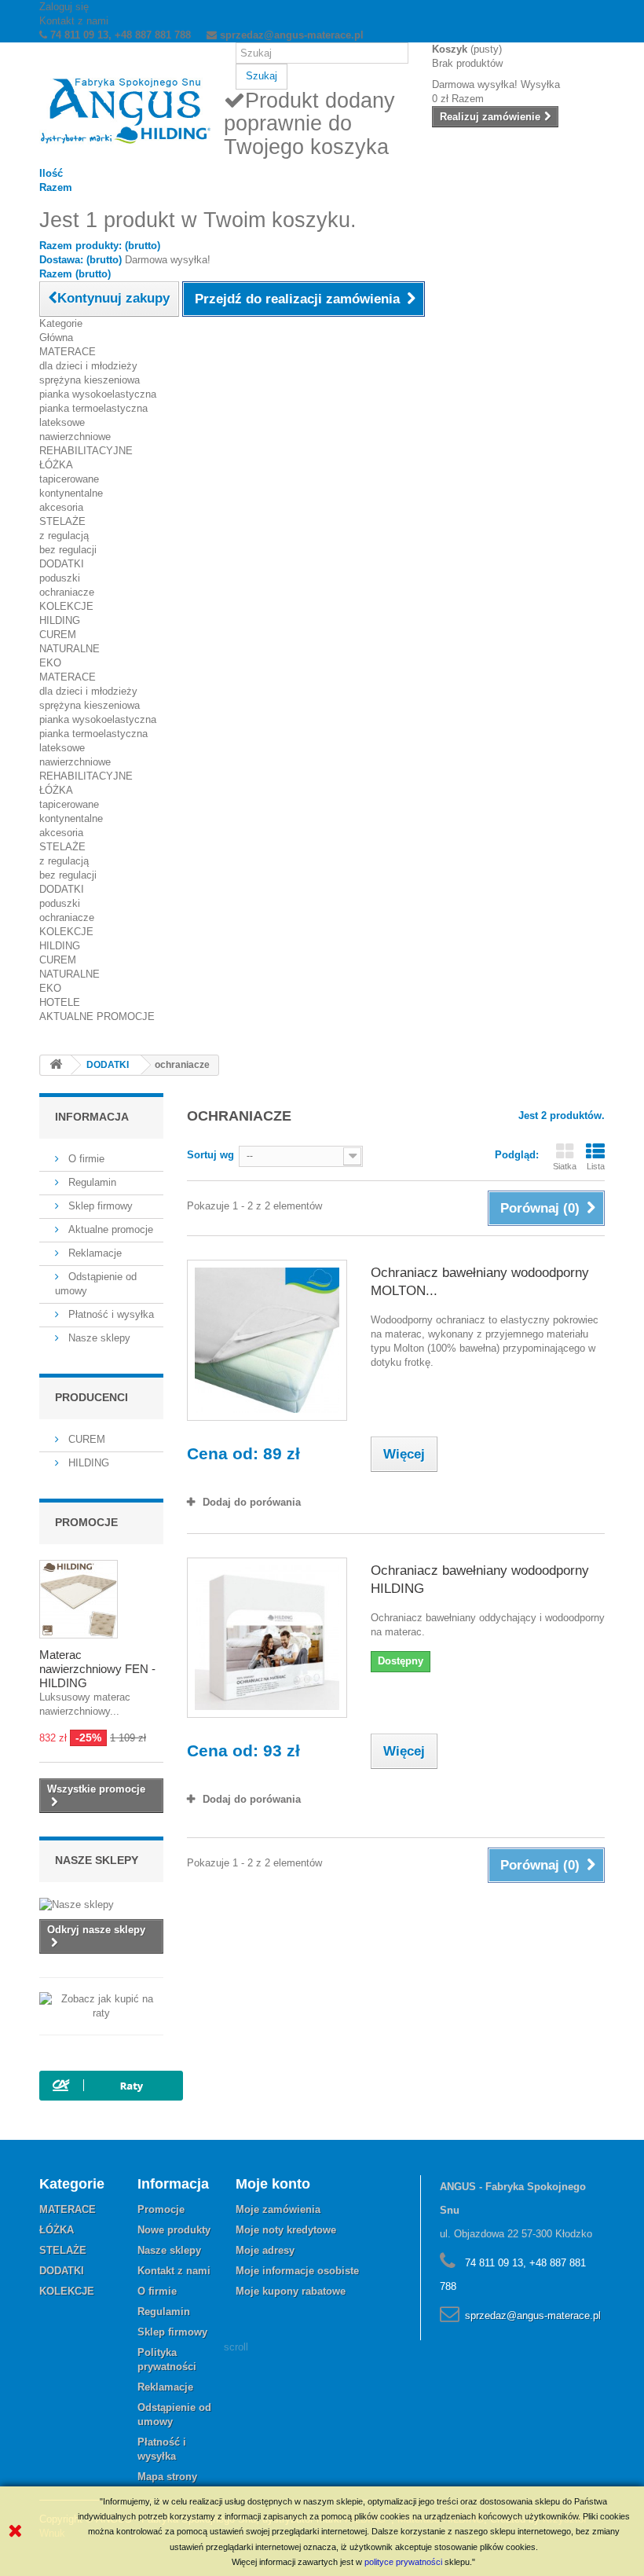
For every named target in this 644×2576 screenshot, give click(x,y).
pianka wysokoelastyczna (98, 394)
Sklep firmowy (99, 1206)
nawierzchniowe (75, 437)
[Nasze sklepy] (101, 1905)
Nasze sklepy (98, 1338)
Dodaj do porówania (252, 1502)
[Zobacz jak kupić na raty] (101, 2006)
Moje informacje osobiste (297, 2271)
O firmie (85, 1159)
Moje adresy (265, 2250)
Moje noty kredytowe (286, 2230)
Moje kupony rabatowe (291, 2291)
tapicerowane (69, 479)
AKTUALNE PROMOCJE (97, 1016)
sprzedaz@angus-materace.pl (533, 2315)
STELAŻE (62, 521)
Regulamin (91, 1182)
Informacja (92, 1117)
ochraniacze (67, 592)
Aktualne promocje (109, 1229)
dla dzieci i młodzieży (88, 366)
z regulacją (64, 536)
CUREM (58, 635)
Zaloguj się (64, 7)
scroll (236, 2347)
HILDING (60, 620)
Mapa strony (167, 2477)
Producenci (91, 1397)
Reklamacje (93, 1253)
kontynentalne (71, 493)
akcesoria (61, 507)
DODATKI (62, 564)
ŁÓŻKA (56, 465)
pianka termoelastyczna (93, 408)
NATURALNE (70, 649)
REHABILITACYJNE (86, 451)
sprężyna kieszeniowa (90, 380)
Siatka (565, 1166)
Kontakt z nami (74, 21)
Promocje (86, 1522)
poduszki (60, 578)
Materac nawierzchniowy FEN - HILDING (97, 1669)
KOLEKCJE (66, 606)
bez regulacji (68, 550)
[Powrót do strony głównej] (56, 1065)
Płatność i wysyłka (110, 1314)
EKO (50, 663)
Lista (596, 1166)
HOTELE (60, 1002)
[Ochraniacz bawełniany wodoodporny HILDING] (267, 1638)
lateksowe (62, 422)
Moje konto (273, 2184)
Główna (56, 338)
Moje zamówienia (278, 2209)
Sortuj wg (210, 1155)
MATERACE (68, 352)
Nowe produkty (174, 2230)
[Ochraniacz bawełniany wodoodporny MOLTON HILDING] (267, 1340)
